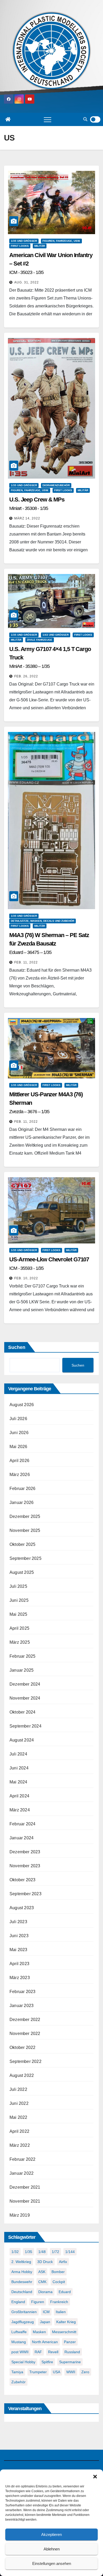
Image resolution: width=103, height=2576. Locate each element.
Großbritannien (24, 2312)
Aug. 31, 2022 (27, 282)
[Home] (8, 119)
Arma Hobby (22, 2272)
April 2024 (19, 1796)
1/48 (42, 2252)
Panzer (70, 2342)
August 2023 (22, 1908)
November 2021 (25, 2201)
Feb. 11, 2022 (26, 962)
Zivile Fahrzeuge (40, 640)
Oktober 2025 (22, 1544)
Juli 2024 (18, 1754)
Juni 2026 (19, 1433)
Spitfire (47, 2362)
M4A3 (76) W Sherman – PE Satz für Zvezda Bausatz (49, 943)
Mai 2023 (18, 1950)
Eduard (65, 2292)
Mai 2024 (18, 1782)
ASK (42, 2272)
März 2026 (20, 1475)
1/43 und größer (56, 635)
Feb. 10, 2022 (26, 1278)
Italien (61, 2312)
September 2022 (25, 2061)
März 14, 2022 (27, 518)
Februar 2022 (22, 2159)
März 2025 (20, 1642)
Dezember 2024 (25, 1684)
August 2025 (22, 1572)
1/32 (15, 2252)
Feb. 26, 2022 (26, 676)
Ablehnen (52, 2549)
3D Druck (45, 2262)
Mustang (19, 2342)
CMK (42, 2282)
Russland (72, 2352)
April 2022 (19, 2131)
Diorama (45, 2292)
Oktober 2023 (22, 1880)
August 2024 (22, 1740)
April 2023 (19, 1964)
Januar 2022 (22, 2173)
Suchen (17, 1347)
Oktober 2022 (22, 2047)
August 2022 (22, 2075)
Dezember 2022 (25, 2020)
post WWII (20, 2352)
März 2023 (20, 1978)
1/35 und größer (24, 241)
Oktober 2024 (22, 1712)
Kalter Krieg (66, 2322)
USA (57, 2372)
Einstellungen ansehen (52, 2563)
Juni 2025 (19, 1600)
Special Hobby (23, 2362)
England (18, 2302)
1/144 (70, 2252)
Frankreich (59, 2302)
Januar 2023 (22, 2006)
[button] (95, 2476)
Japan (45, 2322)
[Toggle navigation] (48, 119)
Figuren (38, 2302)
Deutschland (22, 2292)
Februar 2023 (22, 1992)
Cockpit (59, 2282)
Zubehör (18, 2382)
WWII (71, 2372)
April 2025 (19, 1628)
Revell (53, 2352)
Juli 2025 (18, 1586)
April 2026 (19, 1461)
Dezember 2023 (25, 1852)
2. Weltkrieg (21, 2262)
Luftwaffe (19, 2332)
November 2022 (25, 2034)
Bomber (58, 2272)
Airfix (63, 2262)
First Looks (20, 246)
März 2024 (20, 1810)
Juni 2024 (19, 1768)
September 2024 (25, 1726)
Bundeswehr (22, 2282)
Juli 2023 (18, 1922)
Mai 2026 (18, 1447)
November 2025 (25, 1530)
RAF (38, 2352)
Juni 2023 (19, 1936)
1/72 (55, 2252)
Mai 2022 (18, 2117)
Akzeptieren (51, 2534)
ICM (46, 2312)
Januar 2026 (22, 1502)
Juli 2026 (18, 1419)
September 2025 (25, 1558)
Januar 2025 (22, 1670)
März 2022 (20, 2145)
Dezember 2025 (25, 1516)
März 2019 (20, 2215)
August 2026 (22, 1405)
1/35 (29, 2252)
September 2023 (25, 1894)
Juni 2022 (19, 2103)
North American (45, 2342)
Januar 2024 (22, 1838)
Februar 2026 (22, 1489)
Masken (39, 2332)
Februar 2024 (22, 1824)
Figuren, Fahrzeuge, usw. (61, 241)
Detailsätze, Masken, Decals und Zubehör (43, 921)
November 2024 (25, 1698)
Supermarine (70, 2362)
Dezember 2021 (25, 2187)
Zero (85, 2372)
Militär (40, 246)
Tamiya (17, 2372)
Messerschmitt (64, 2332)
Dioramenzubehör (56, 485)
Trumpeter (38, 2372)
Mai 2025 (18, 1614)
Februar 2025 (22, 1656)
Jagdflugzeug (23, 2322)
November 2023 (25, 1866)
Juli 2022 (18, 2089)
